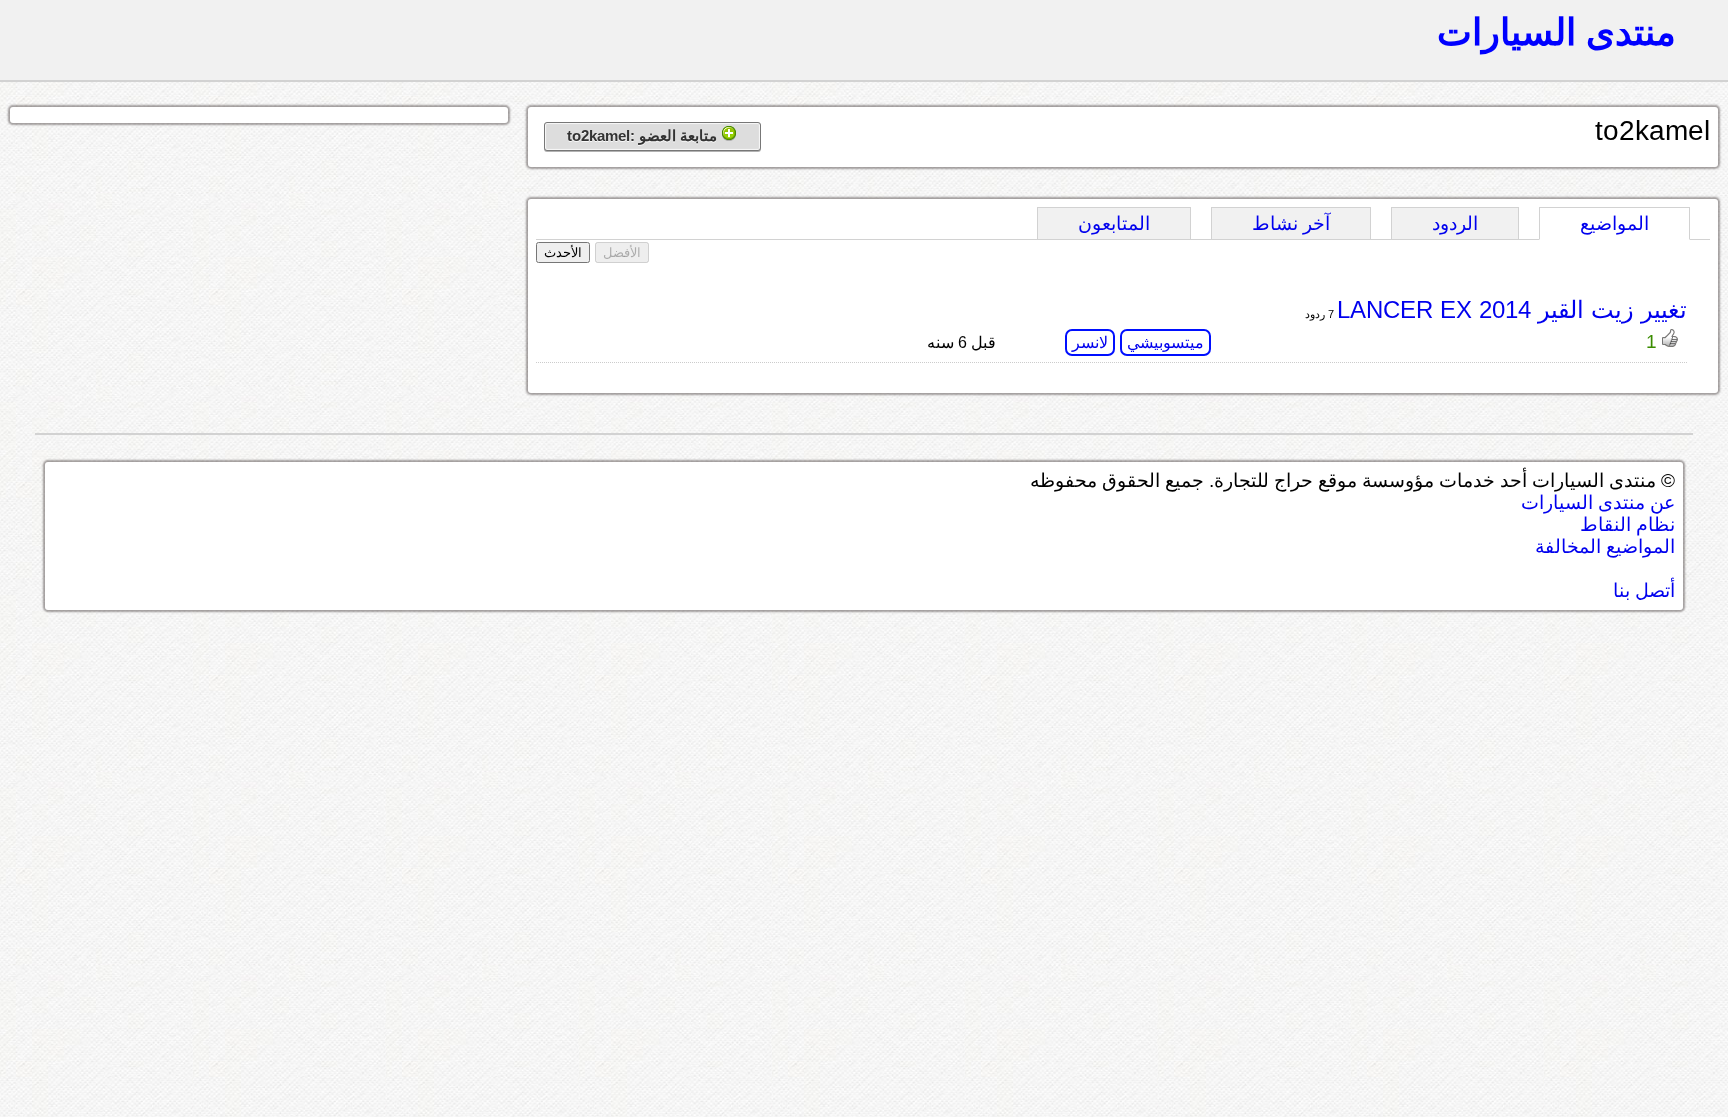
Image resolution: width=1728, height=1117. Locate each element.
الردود (1455, 223)
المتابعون (1114, 223)
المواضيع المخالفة (1605, 546)
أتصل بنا (1644, 590)
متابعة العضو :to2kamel (644, 135)
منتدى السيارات (1556, 32)
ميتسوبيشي (1165, 342)
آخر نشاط (1291, 223)
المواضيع (1614, 223)
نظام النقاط (1627, 524)
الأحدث (563, 252)
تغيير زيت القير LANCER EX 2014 (1512, 309)
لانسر (1090, 342)
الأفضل (622, 252)
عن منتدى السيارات (1598, 502)
